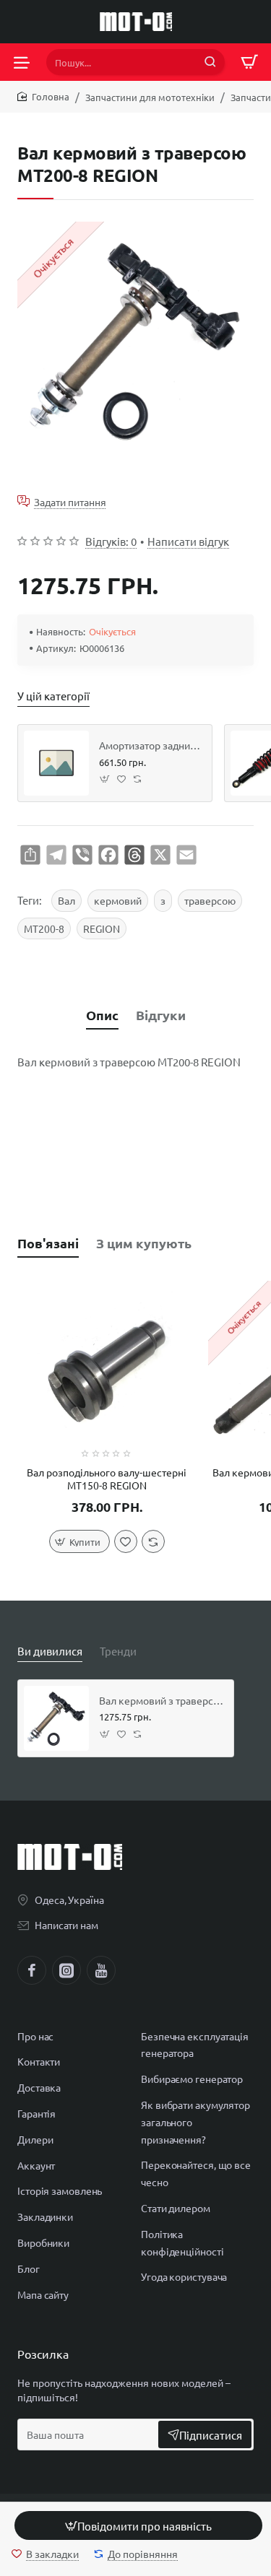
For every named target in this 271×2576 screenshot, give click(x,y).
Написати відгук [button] (188, 541)
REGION (102, 928)
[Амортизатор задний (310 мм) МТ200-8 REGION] (56, 763)
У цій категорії (53, 696)
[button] (138, 2525)
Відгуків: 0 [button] (111, 541)
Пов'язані (48, 1243)
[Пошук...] (210, 62)
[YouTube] (101, 1970)
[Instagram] (66, 1970)
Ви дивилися (50, 1651)
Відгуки (161, 1015)
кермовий (118, 900)
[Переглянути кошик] (249, 62)
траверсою (210, 900)
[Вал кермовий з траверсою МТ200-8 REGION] (56, 1718)
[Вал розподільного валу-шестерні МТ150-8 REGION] (107, 1370)
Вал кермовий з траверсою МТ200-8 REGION (161, 1700)
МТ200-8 (44, 928)
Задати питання (70, 501)
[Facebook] (32, 1970)
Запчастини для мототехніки (150, 97)
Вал (66, 900)
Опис (102, 1015)
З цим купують (144, 1243)
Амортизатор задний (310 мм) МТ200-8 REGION (150, 745)
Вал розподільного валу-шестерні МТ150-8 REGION (107, 1479)
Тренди (118, 1651)
